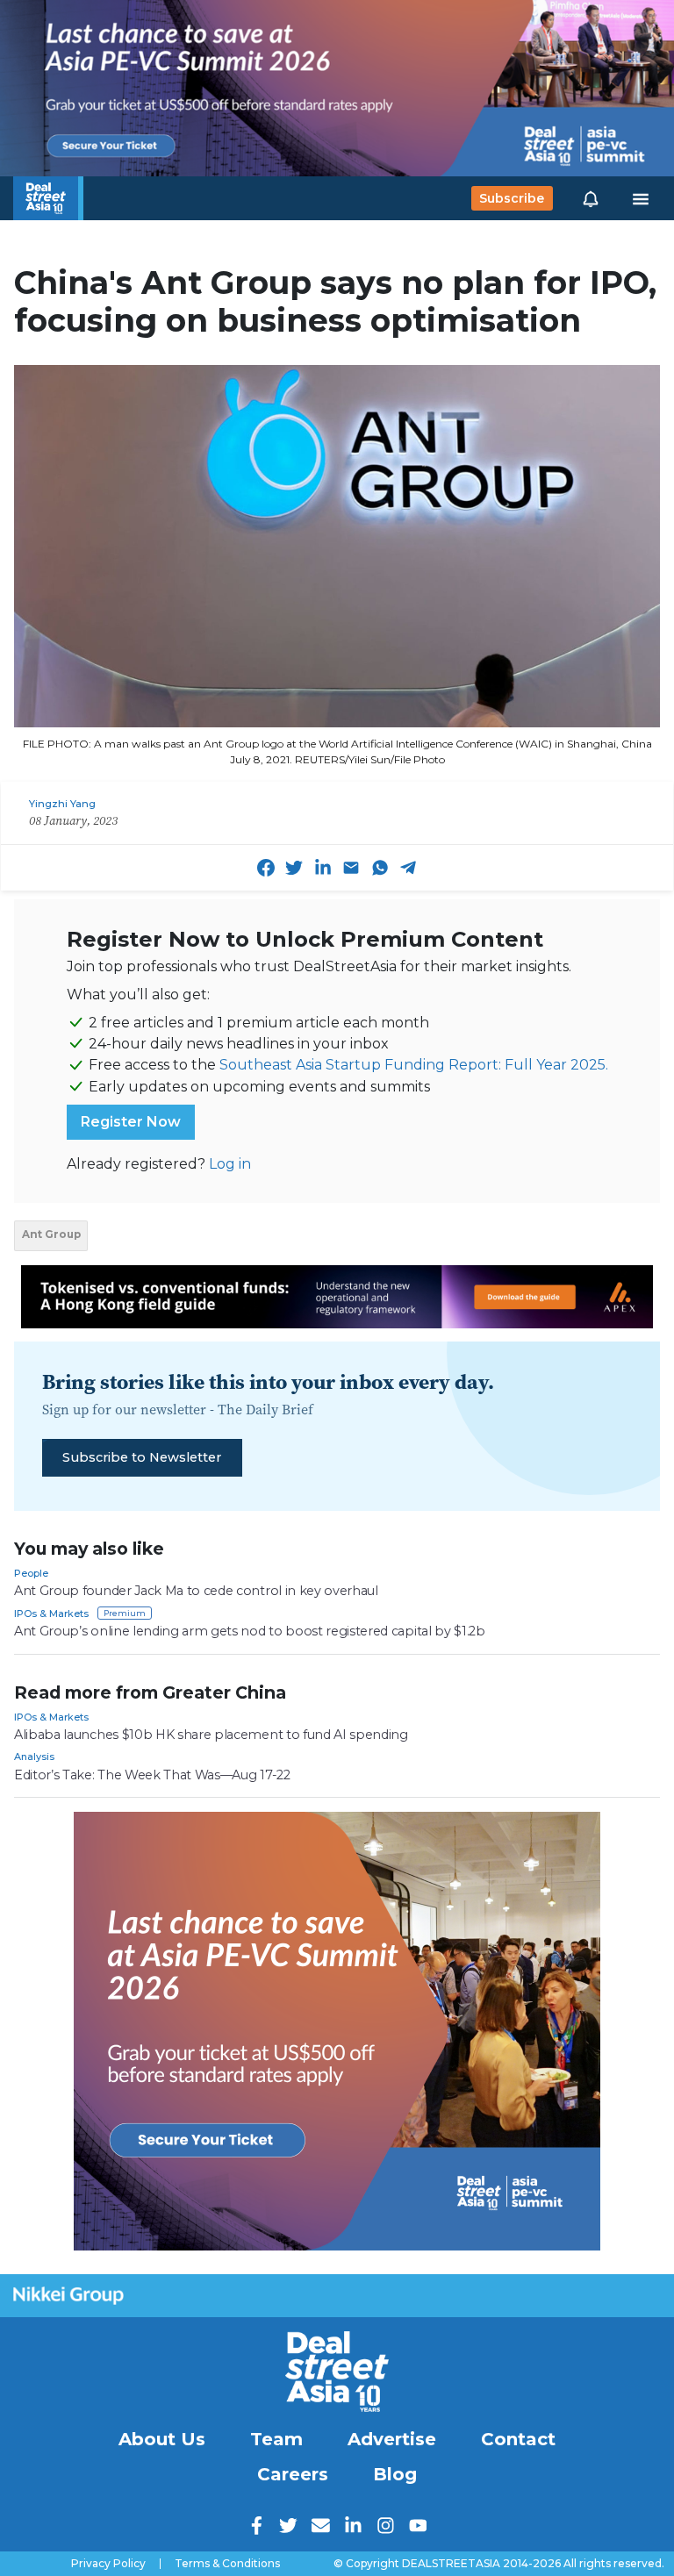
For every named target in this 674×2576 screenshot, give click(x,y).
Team (276, 2439)
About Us (162, 2439)
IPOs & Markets (51, 1614)
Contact (518, 2439)
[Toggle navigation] (641, 198)
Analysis (34, 1757)
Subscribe (512, 198)
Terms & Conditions (227, 2564)
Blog (395, 2474)
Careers (293, 2474)
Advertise (392, 2439)
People (31, 1573)
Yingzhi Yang (62, 804)
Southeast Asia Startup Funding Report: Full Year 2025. (414, 1065)
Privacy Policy (108, 2564)
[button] (591, 198)
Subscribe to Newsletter (142, 1457)
